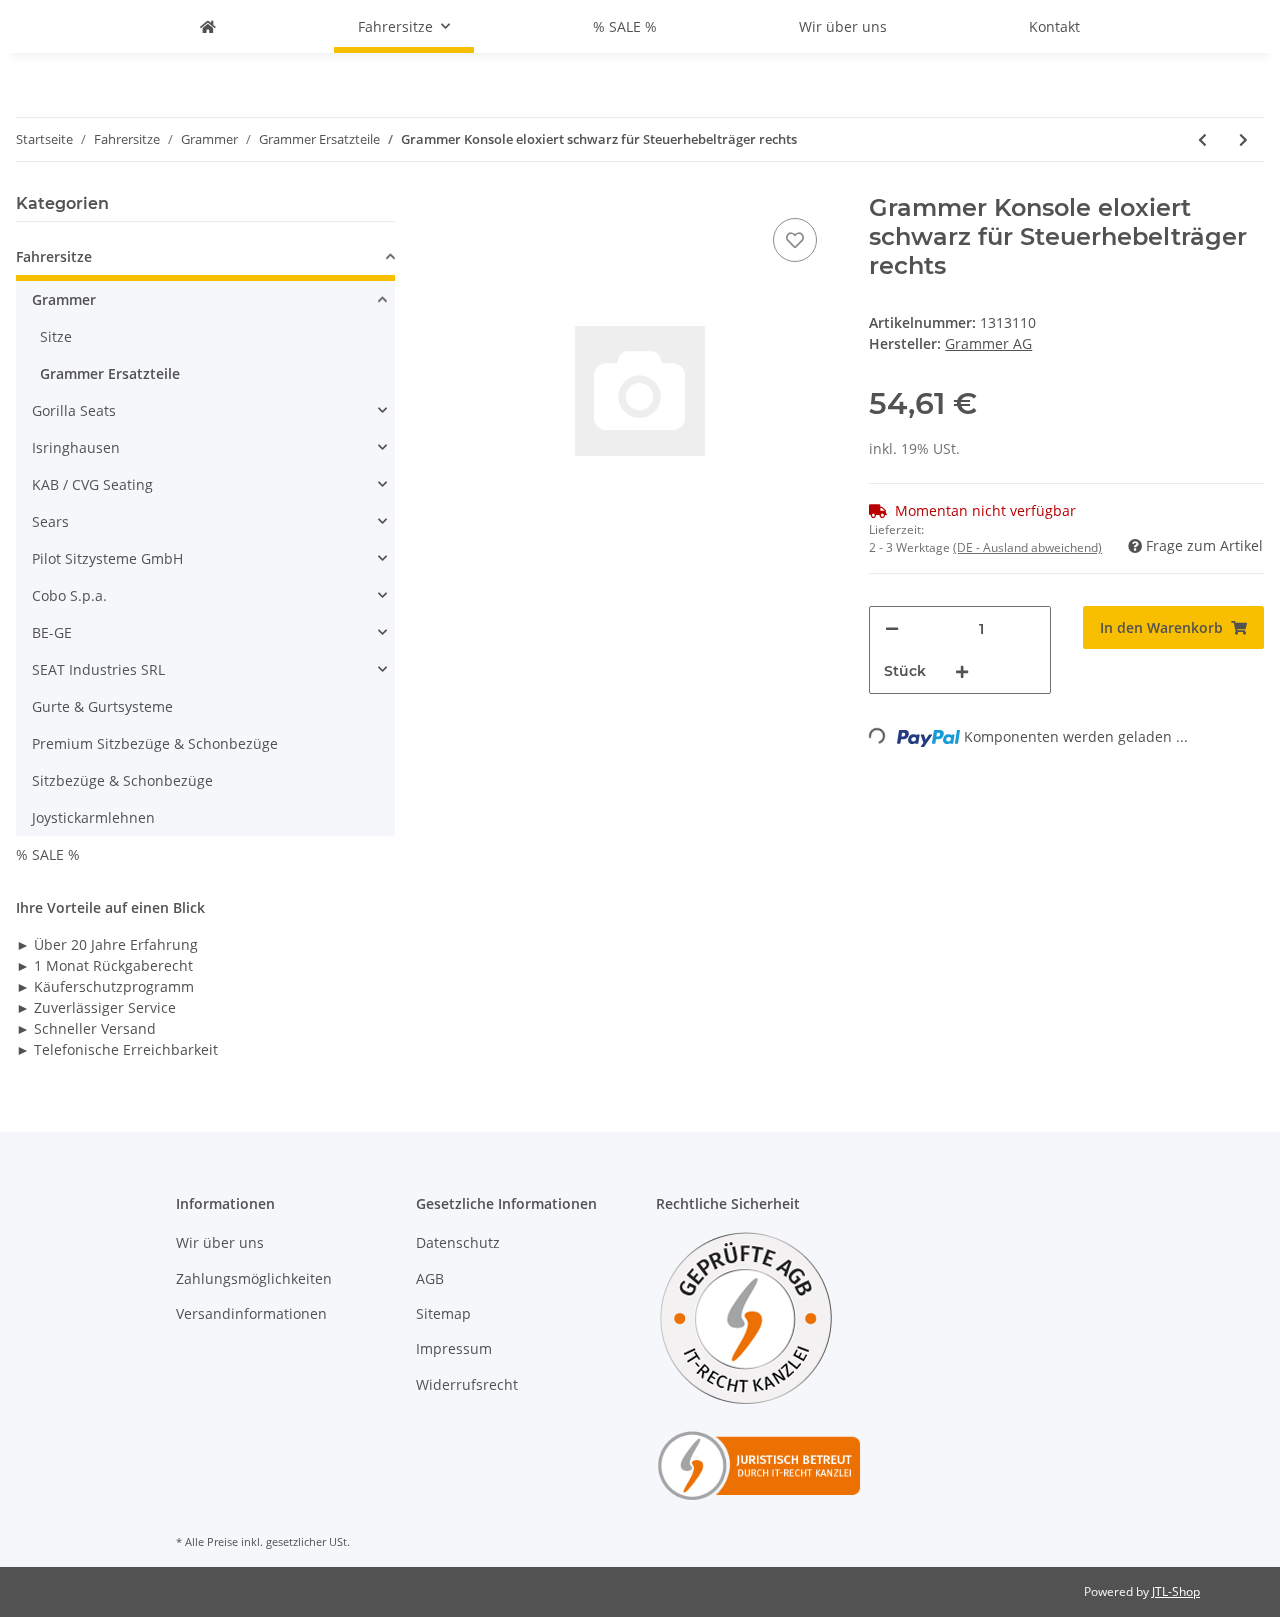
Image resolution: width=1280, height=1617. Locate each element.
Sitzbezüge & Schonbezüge (122, 780)
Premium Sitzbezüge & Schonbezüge (155, 743)
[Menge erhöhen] (962, 671)
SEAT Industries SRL (98, 669)
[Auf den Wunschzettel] (795, 240)
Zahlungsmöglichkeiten (254, 1278)
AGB (430, 1278)
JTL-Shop (1176, 1591)
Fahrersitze (54, 256)
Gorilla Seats (74, 410)
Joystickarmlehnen (93, 817)
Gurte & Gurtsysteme (102, 706)
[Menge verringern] (892, 628)
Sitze (56, 336)
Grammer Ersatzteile (110, 373)
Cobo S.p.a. (69, 595)
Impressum (454, 1348)
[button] (205, 259)
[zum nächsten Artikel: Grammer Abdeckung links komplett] (1243, 139)
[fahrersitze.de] (208, 26)
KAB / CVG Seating (92, 484)
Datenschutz (458, 1242)
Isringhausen (76, 447)
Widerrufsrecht (467, 1384)
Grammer (64, 299)
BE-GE (52, 632)
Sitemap (443, 1313)
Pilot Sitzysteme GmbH (107, 558)
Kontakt (1054, 26)
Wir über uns (843, 26)
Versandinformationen (251, 1313)
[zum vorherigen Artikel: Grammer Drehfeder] (1202, 139)
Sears (50, 521)
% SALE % (48, 854)
